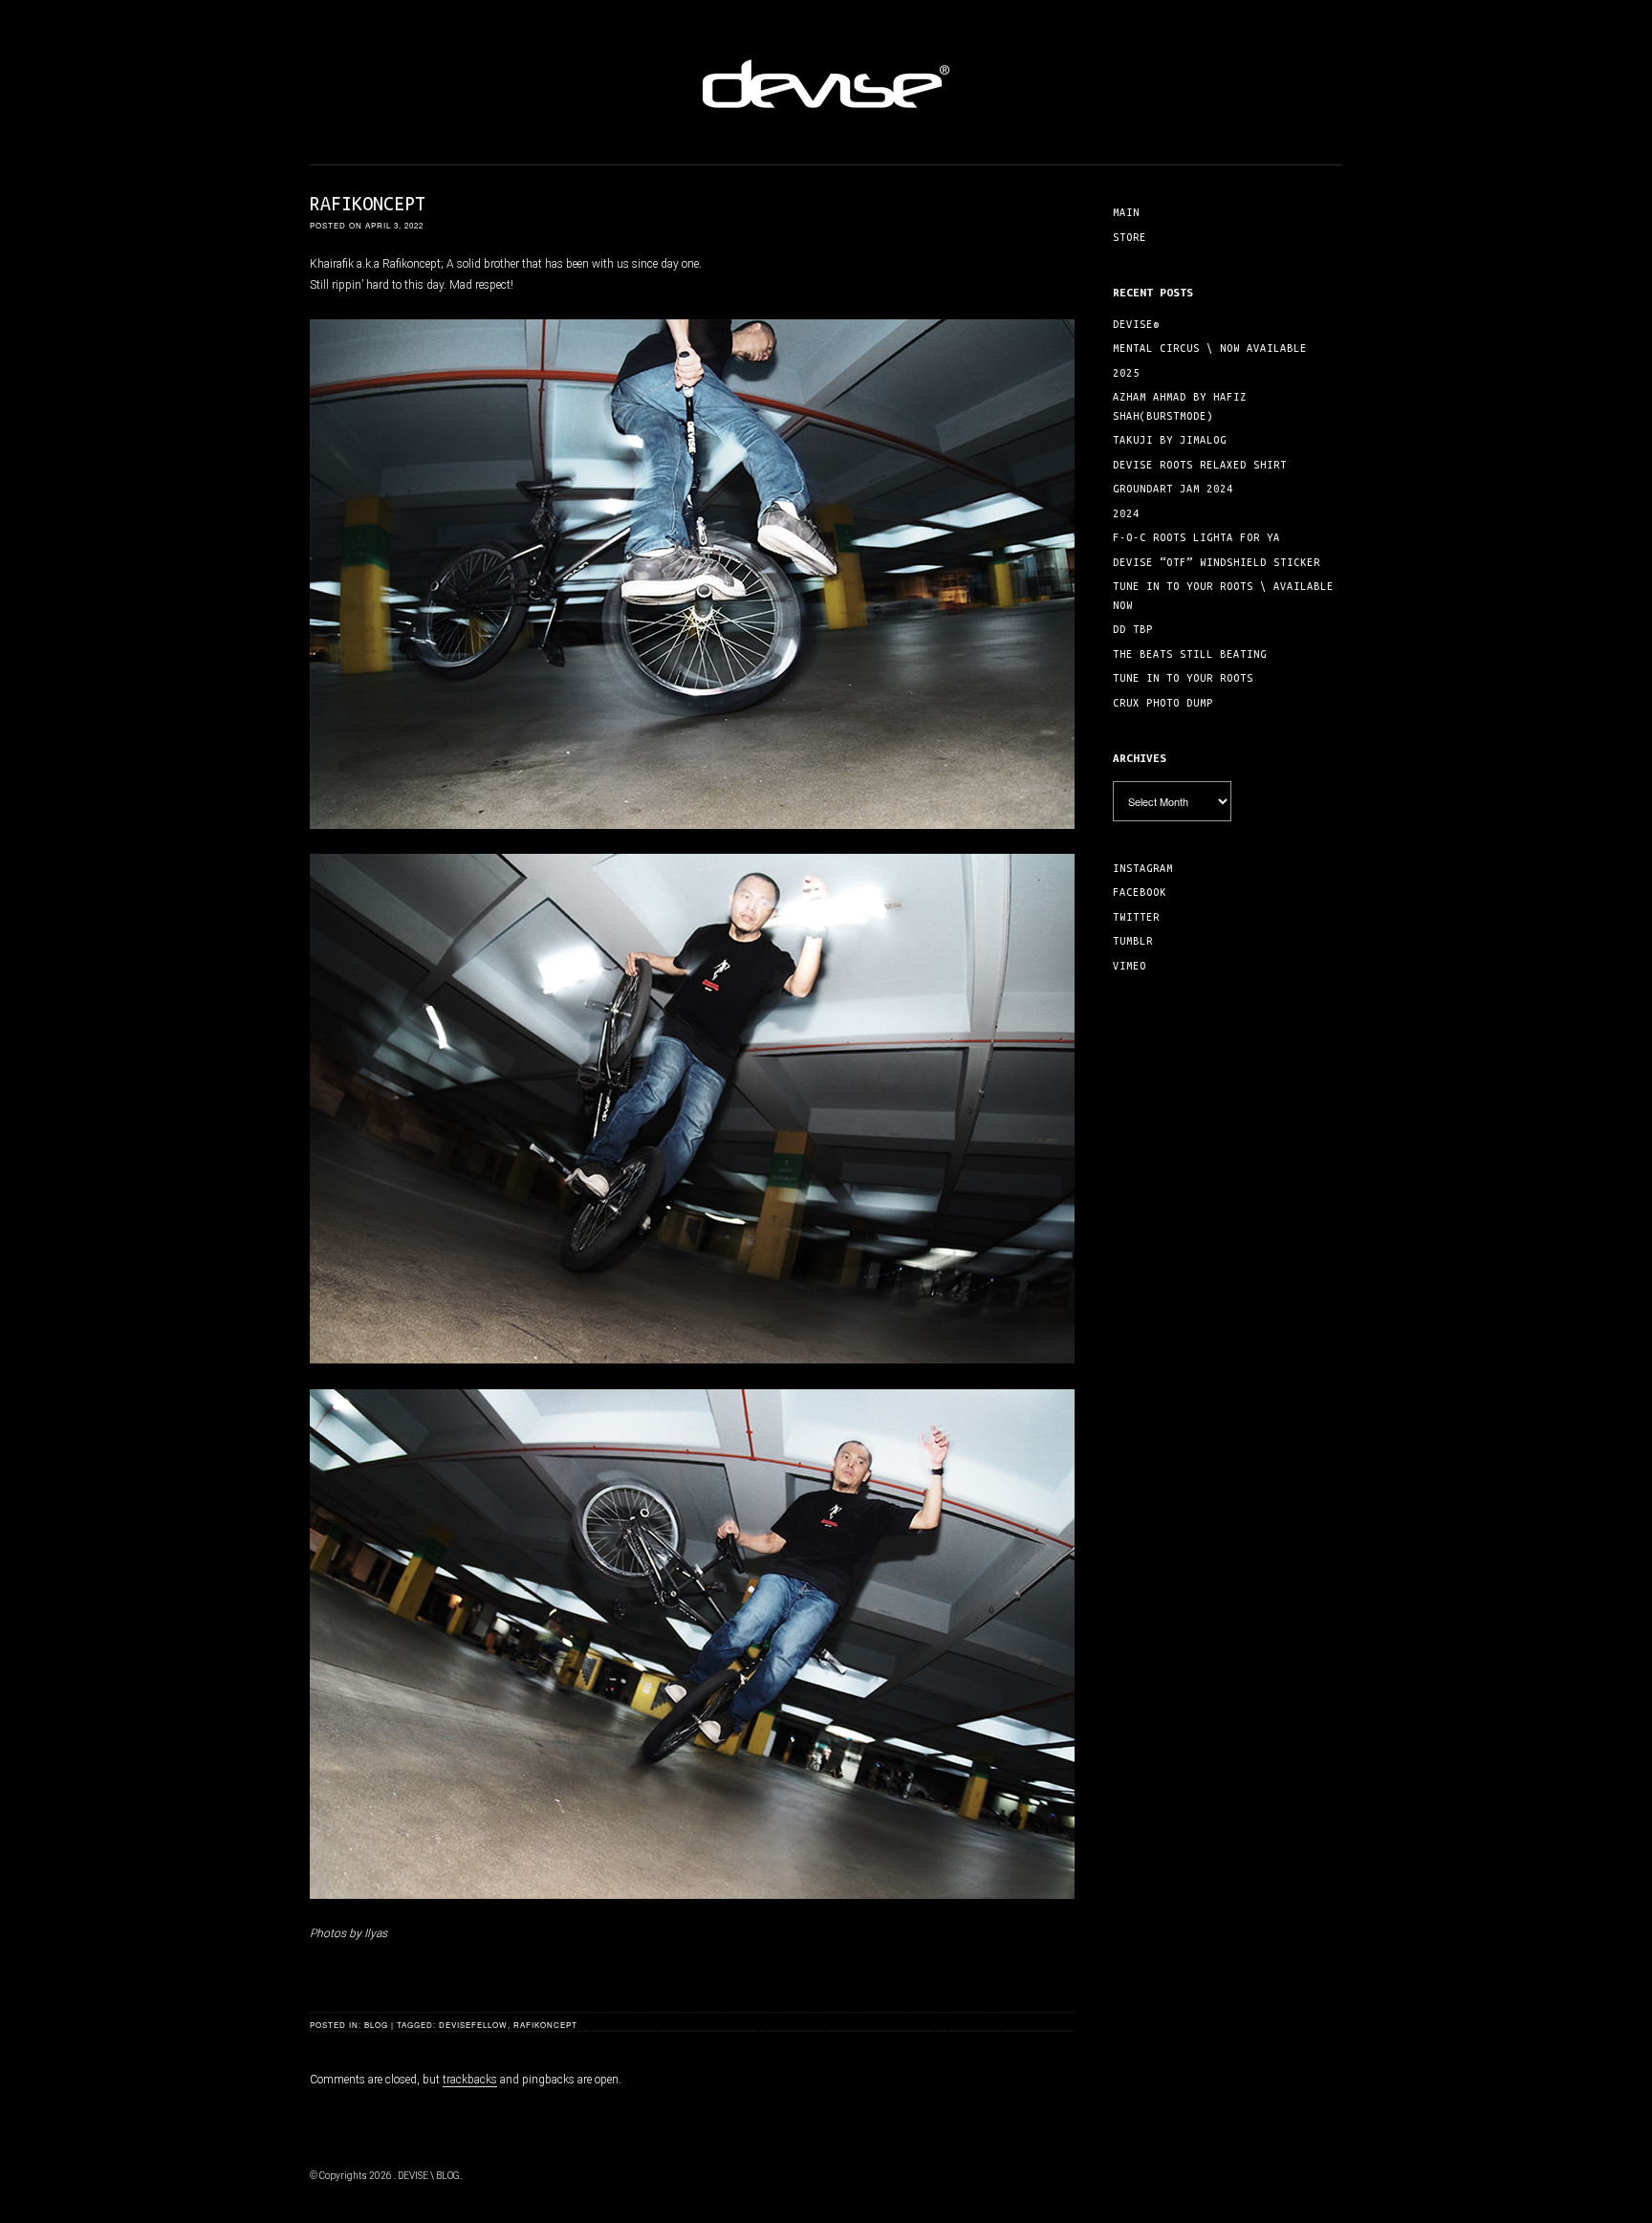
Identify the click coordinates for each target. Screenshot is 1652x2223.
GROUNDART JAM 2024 (1173, 489)
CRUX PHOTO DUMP (1163, 703)
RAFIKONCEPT (545, 2025)
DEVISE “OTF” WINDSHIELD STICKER (1217, 562)
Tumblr (1133, 941)
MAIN (1126, 212)
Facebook (1140, 892)
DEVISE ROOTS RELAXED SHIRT (1200, 465)
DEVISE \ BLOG (429, 2176)
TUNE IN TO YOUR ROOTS (1183, 678)
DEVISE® (1136, 324)
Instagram (1143, 868)
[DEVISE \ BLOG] (826, 120)
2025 (1126, 373)
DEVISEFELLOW (473, 2025)
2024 (1126, 513)
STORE (1130, 237)
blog (376, 2025)
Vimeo (1130, 966)
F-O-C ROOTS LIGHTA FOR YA (1196, 537)
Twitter (1136, 917)
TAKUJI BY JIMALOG (1170, 440)
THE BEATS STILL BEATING (1190, 654)
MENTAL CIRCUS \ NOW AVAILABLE (1210, 348)
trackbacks (470, 2080)
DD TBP (1133, 629)
